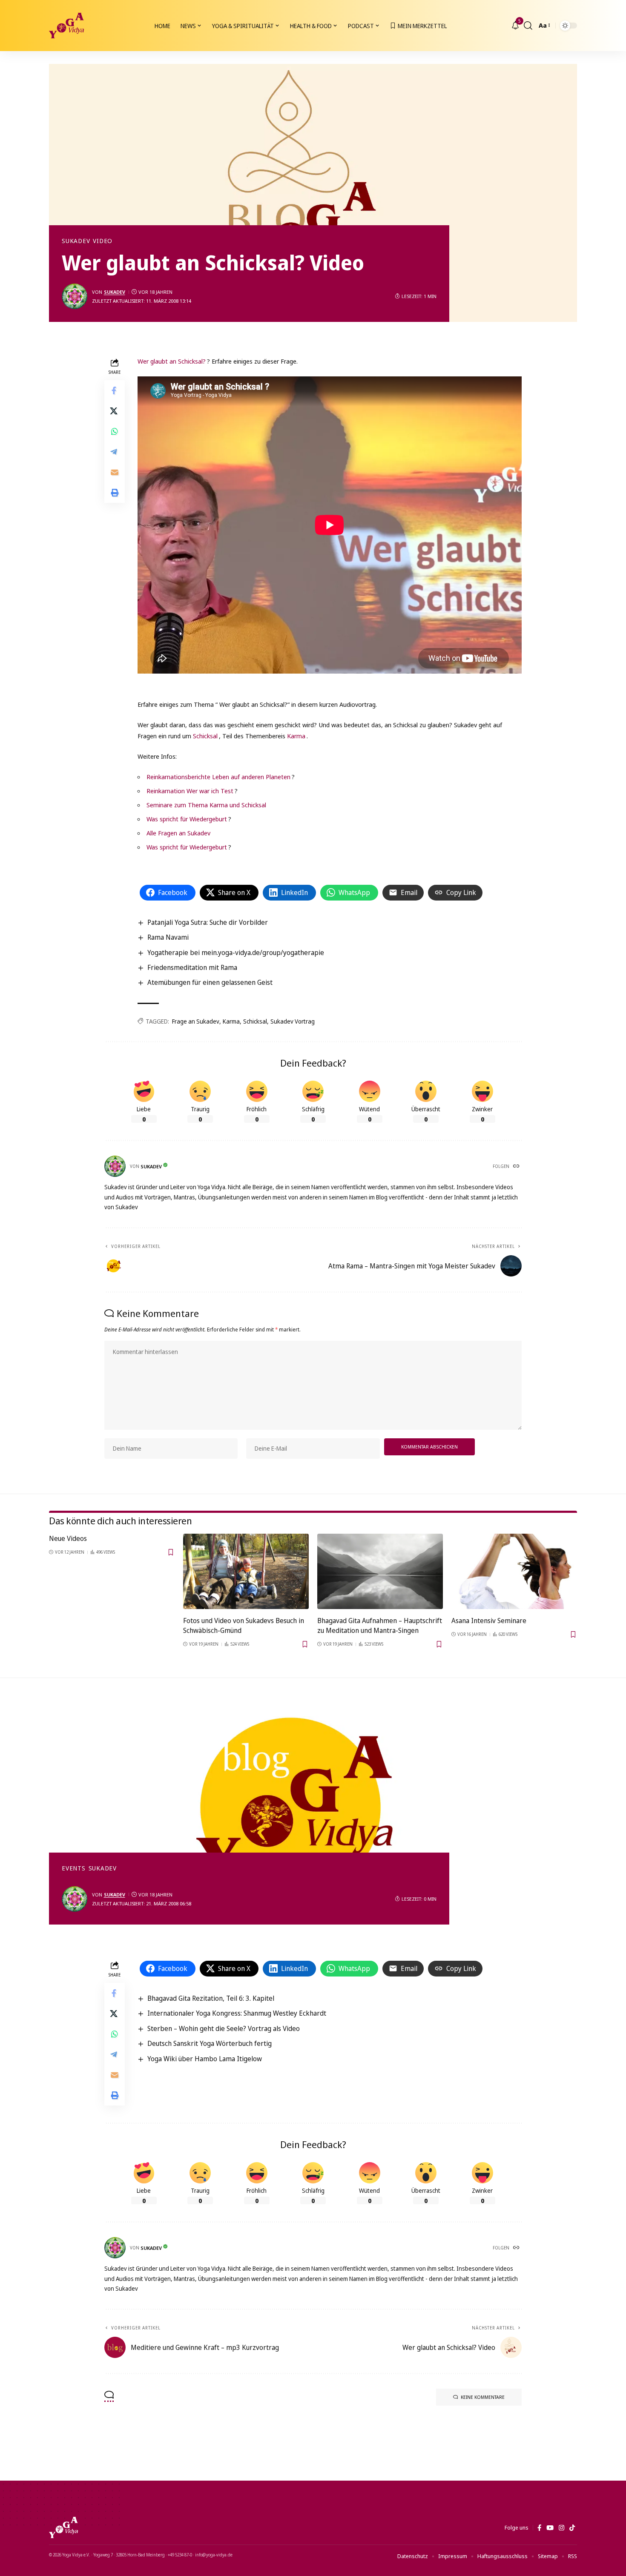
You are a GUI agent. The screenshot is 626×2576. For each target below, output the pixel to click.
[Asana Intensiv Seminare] (514, 1571)
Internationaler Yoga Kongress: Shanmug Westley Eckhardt (237, 2013)
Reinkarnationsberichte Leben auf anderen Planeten (218, 777)
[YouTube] (550, 2528)
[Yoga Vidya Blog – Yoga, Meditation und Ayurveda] (63, 2527)
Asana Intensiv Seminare (489, 1621)
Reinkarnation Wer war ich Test (190, 791)
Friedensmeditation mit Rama (192, 967)
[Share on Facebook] (115, 391)
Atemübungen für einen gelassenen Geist (210, 982)
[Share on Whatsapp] (115, 432)
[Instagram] (561, 2528)
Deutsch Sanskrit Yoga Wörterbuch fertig (210, 2043)
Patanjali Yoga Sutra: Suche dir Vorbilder (208, 922)
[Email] (115, 473)
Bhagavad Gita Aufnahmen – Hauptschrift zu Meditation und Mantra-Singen (380, 1625)
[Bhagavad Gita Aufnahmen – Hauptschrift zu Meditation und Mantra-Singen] (380, 1571)
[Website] (517, 1167)
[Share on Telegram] (115, 452)
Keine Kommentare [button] (483, 2397)
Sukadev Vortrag (293, 1021)
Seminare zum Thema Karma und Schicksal (206, 805)
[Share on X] (115, 411)
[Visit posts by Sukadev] (75, 296)
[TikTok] (572, 2528)
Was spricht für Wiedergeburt (187, 819)
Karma (296, 736)
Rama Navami (168, 937)
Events (74, 1868)
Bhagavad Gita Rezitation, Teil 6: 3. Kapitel (211, 1998)
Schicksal (205, 736)
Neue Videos (68, 1538)
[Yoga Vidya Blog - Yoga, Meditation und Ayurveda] (66, 26)
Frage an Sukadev (196, 1021)
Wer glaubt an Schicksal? (172, 361)
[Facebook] (539, 2528)
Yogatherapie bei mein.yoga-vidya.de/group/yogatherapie (236, 952)
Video (103, 241)
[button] (528, 26)
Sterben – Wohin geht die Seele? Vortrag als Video (224, 2028)
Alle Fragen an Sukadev (178, 833)
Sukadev (76, 241)
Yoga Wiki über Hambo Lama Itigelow (205, 2059)
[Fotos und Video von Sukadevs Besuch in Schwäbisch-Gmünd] (246, 1571)
